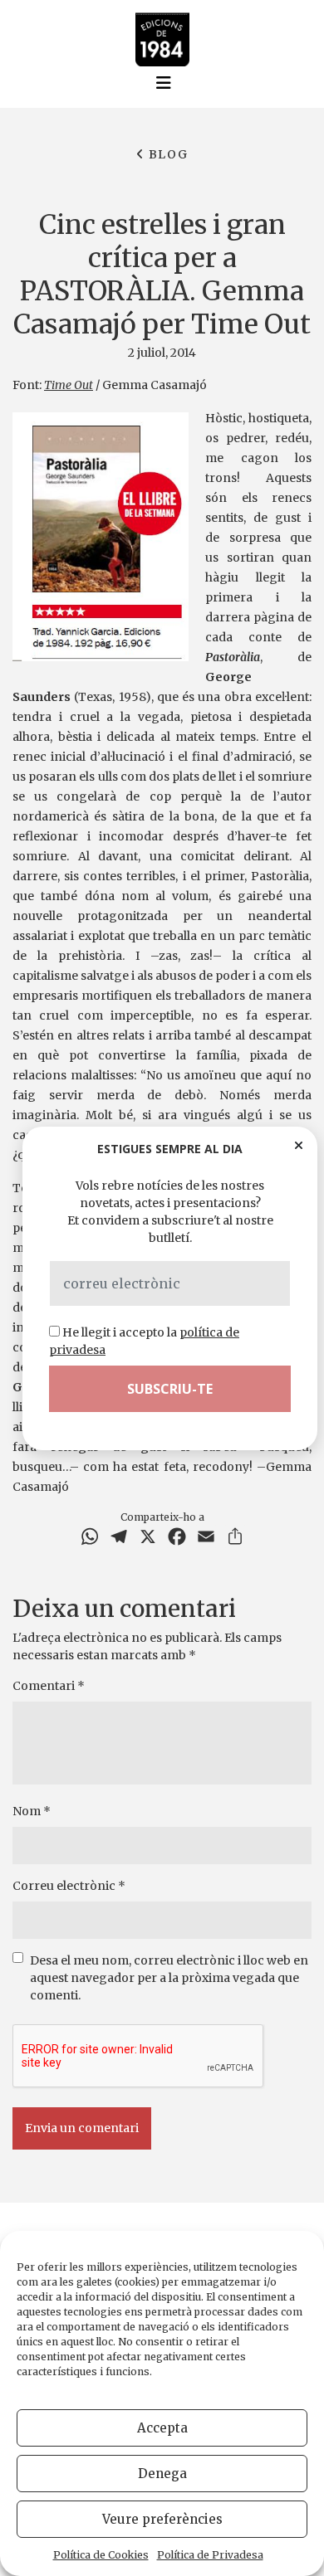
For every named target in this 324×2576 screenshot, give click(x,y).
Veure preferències (162, 2519)
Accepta (162, 2428)
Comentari (49, 1686)
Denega (162, 2474)
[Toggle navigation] (164, 83)
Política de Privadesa (210, 2555)
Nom (32, 1811)
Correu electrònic (69, 1886)
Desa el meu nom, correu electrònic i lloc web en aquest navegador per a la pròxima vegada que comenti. (169, 1978)
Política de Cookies (101, 2555)
